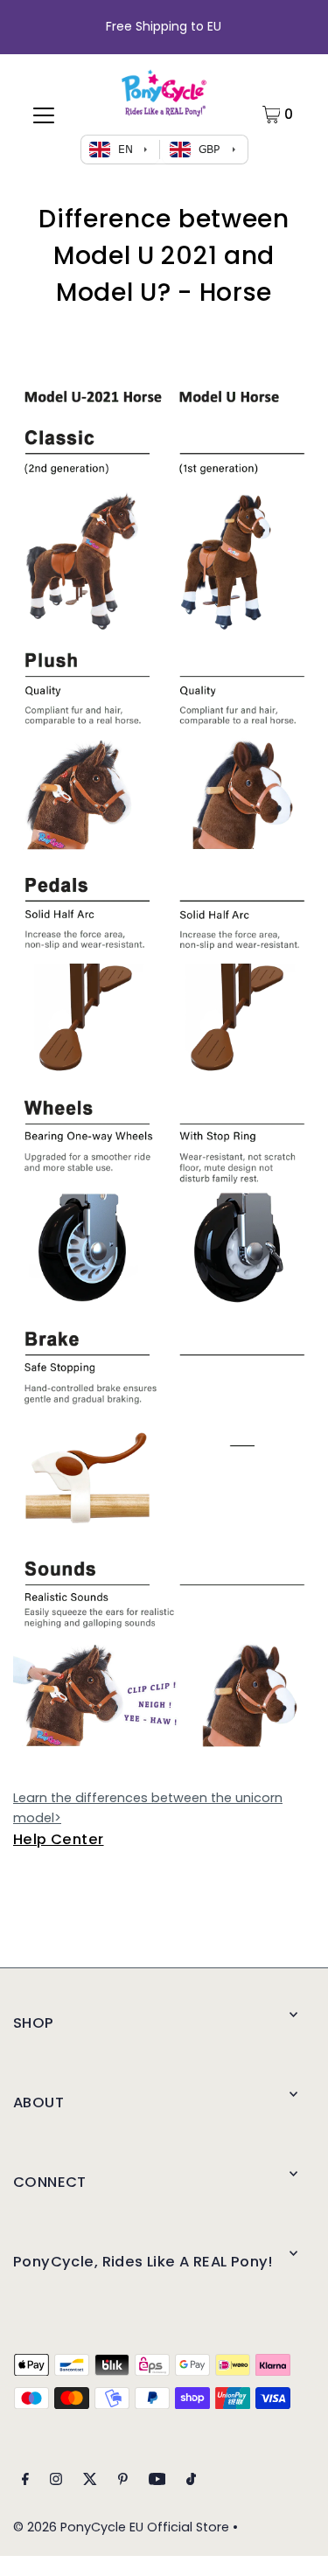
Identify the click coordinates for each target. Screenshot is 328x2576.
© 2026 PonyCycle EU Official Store (121, 2527)
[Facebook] (25, 2481)
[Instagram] (56, 2481)
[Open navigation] (44, 115)
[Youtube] (157, 2481)
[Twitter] (90, 2481)
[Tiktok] (191, 2481)
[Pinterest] (123, 2481)
